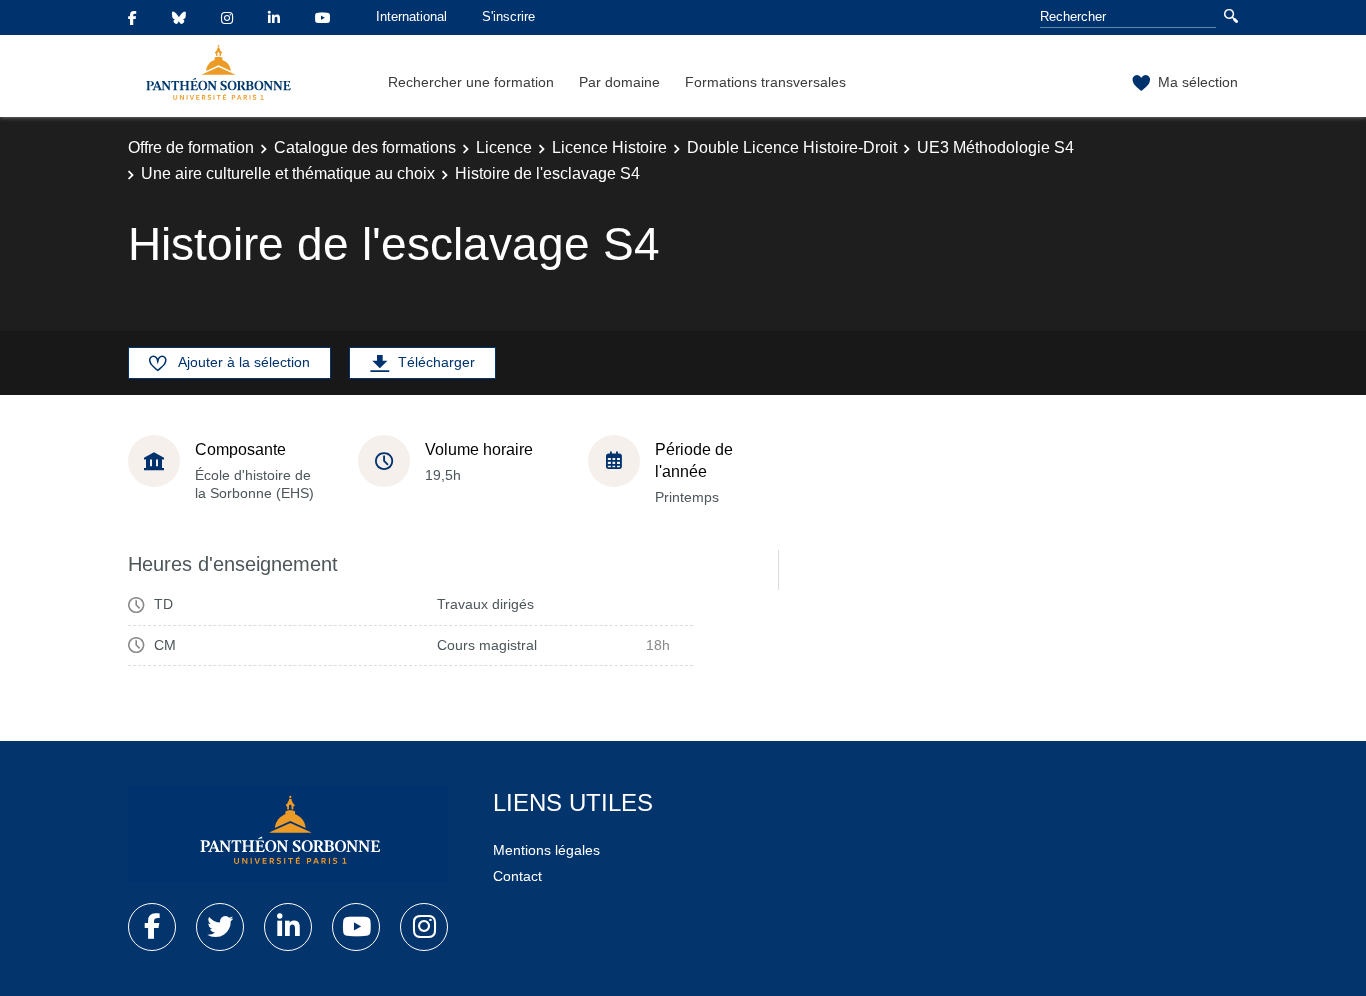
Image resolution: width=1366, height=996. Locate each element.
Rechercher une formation (471, 82)
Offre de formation (191, 147)
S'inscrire (508, 16)
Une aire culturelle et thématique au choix (288, 173)
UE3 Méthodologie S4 (995, 147)
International (411, 16)
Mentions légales (546, 850)
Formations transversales (765, 82)
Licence (504, 147)
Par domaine (619, 82)
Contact (517, 876)
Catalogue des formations (365, 147)
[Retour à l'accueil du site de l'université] (288, 834)
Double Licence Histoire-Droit (792, 147)
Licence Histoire (609, 147)
